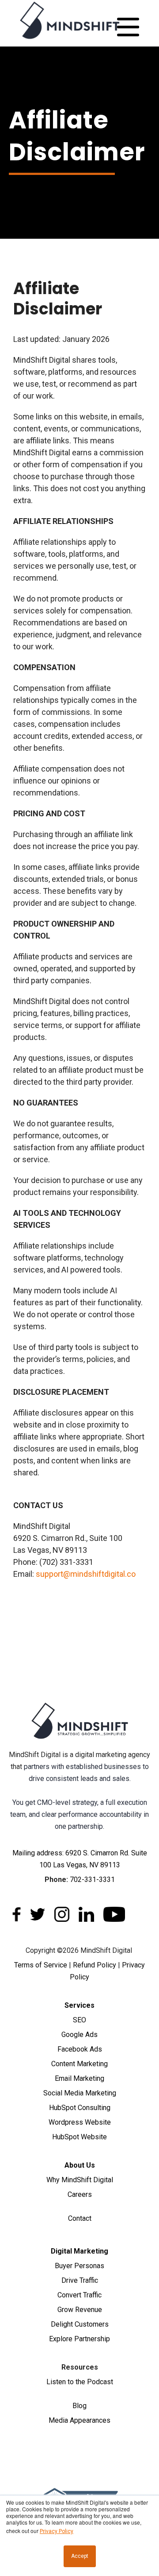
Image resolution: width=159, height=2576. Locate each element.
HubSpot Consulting (80, 2108)
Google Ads (79, 2035)
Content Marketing (79, 2064)
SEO (79, 2020)
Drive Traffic (80, 2280)
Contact (80, 2218)
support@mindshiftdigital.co (86, 1574)
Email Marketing (79, 2078)
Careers (80, 2194)
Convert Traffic (79, 2295)
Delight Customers (80, 2324)
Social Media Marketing (80, 2093)
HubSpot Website (79, 2137)
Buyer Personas (79, 2266)
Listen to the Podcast (80, 2382)
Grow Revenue (80, 2310)
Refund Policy (95, 1965)
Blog (79, 2406)
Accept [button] (80, 2556)
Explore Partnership (79, 2339)
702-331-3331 (92, 1880)
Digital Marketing (79, 2251)
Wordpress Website (80, 2122)
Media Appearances (79, 2420)
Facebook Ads (80, 2049)
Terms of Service (41, 1965)
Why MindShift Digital (80, 2180)
